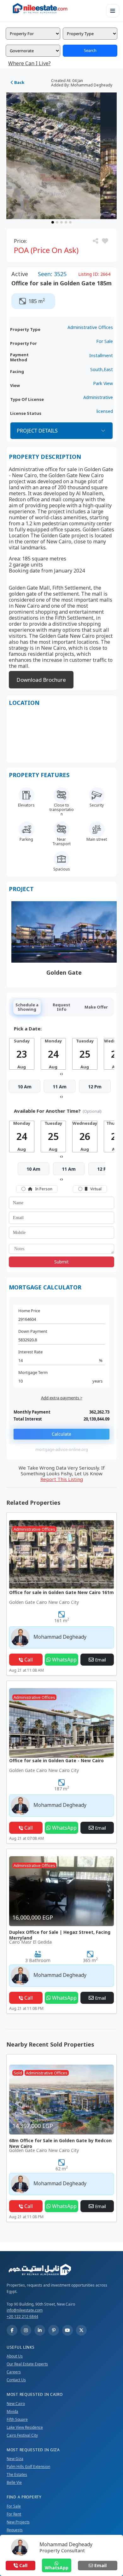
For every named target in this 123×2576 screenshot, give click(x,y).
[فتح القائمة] (113, 11)
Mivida (12, 2411)
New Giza (15, 2459)
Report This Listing (62, 1479)
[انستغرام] (26, 2330)
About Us (15, 2356)
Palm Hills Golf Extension (28, 2467)
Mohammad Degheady (66, 2544)
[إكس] (81, 2330)
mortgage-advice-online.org (62, 1449)
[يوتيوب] (67, 2330)
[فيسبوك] (12, 2330)
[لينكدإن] (40, 2330)
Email (100, 2565)
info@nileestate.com (25, 2310)
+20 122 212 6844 (22, 2317)
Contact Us (16, 2380)
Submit (61, 1262)
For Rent (14, 2514)
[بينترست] (54, 2330)
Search (90, 50)
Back (19, 82)
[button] (105, 241)
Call (23, 2565)
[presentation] (61, 1073)
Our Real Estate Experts (27, 2364)
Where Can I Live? (29, 63)
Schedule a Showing (27, 1007)
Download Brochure (41, 680)
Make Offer (96, 1007)
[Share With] (96, 241)
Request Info (61, 1007)
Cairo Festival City (22, 2435)
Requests (15, 2530)
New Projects (18, 2522)
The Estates (17, 2475)
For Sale (14, 2506)
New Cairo (16, 2404)
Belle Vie (14, 2482)
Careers (14, 2372)
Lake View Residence (25, 2427)
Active (20, 274)
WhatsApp (57, 2568)
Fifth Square (17, 2419)
